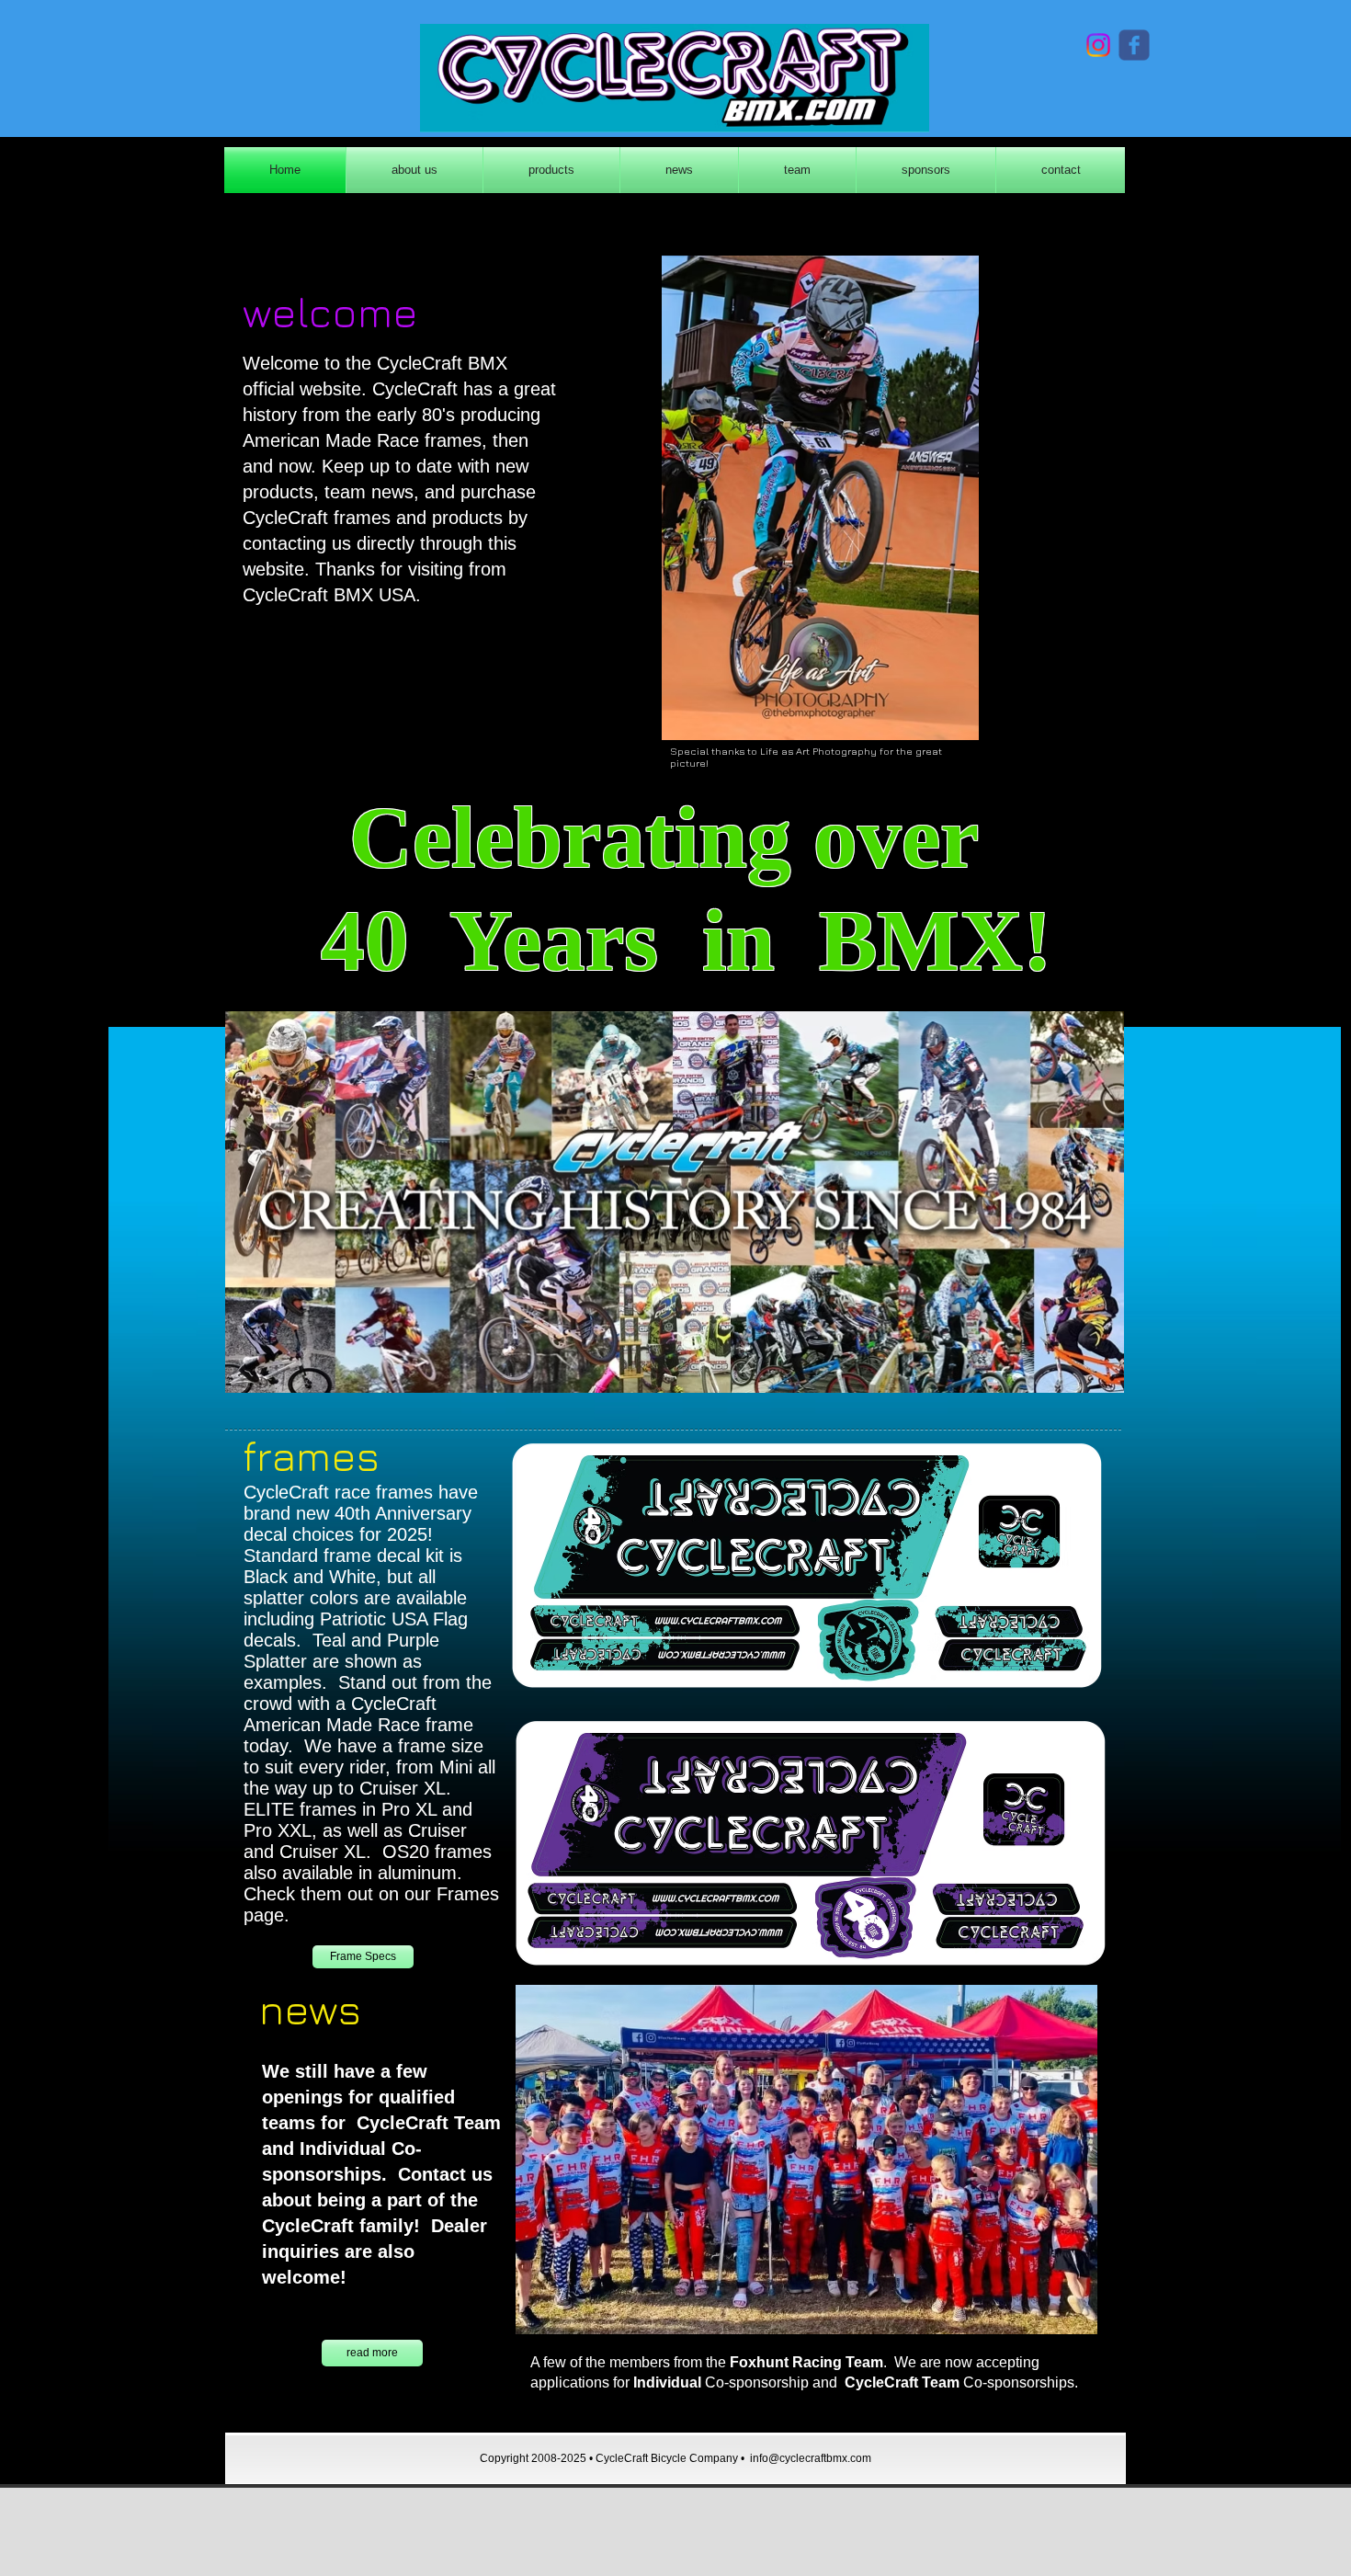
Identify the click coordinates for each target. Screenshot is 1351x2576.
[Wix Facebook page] (1134, 45)
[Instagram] (1098, 45)
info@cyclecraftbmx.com (811, 2458)
